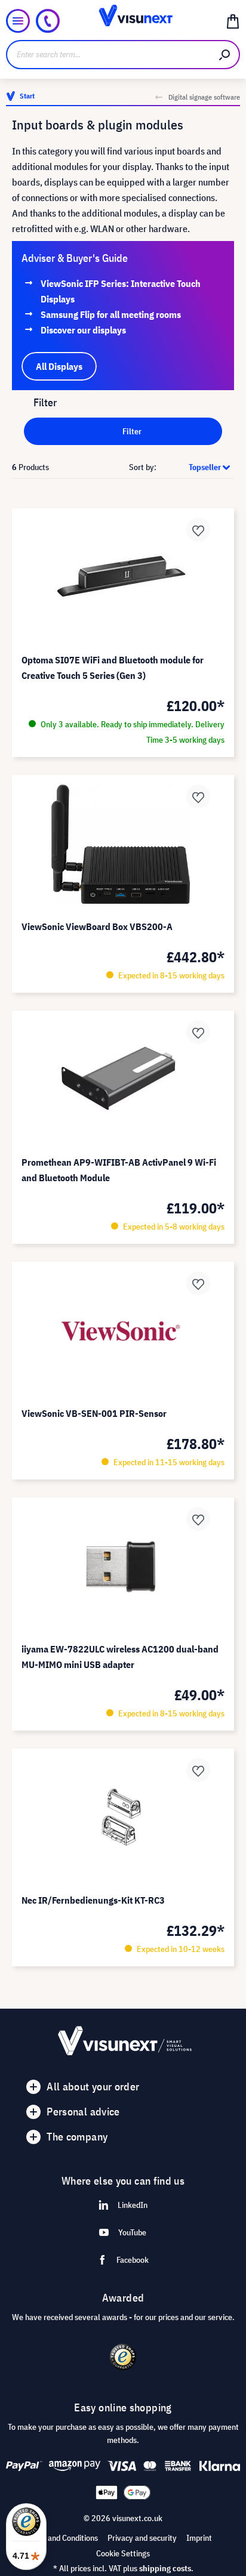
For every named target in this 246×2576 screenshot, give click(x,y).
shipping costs (165, 2568)
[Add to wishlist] (198, 530)
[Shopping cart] (233, 21)
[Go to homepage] (123, 21)
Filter (131, 431)
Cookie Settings (123, 2553)
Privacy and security (142, 2538)
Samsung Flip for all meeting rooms (111, 314)
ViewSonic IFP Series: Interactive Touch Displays (121, 291)
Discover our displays (83, 330)
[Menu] (18, 21)
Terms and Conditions (61, 2538)
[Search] (225, 55)
